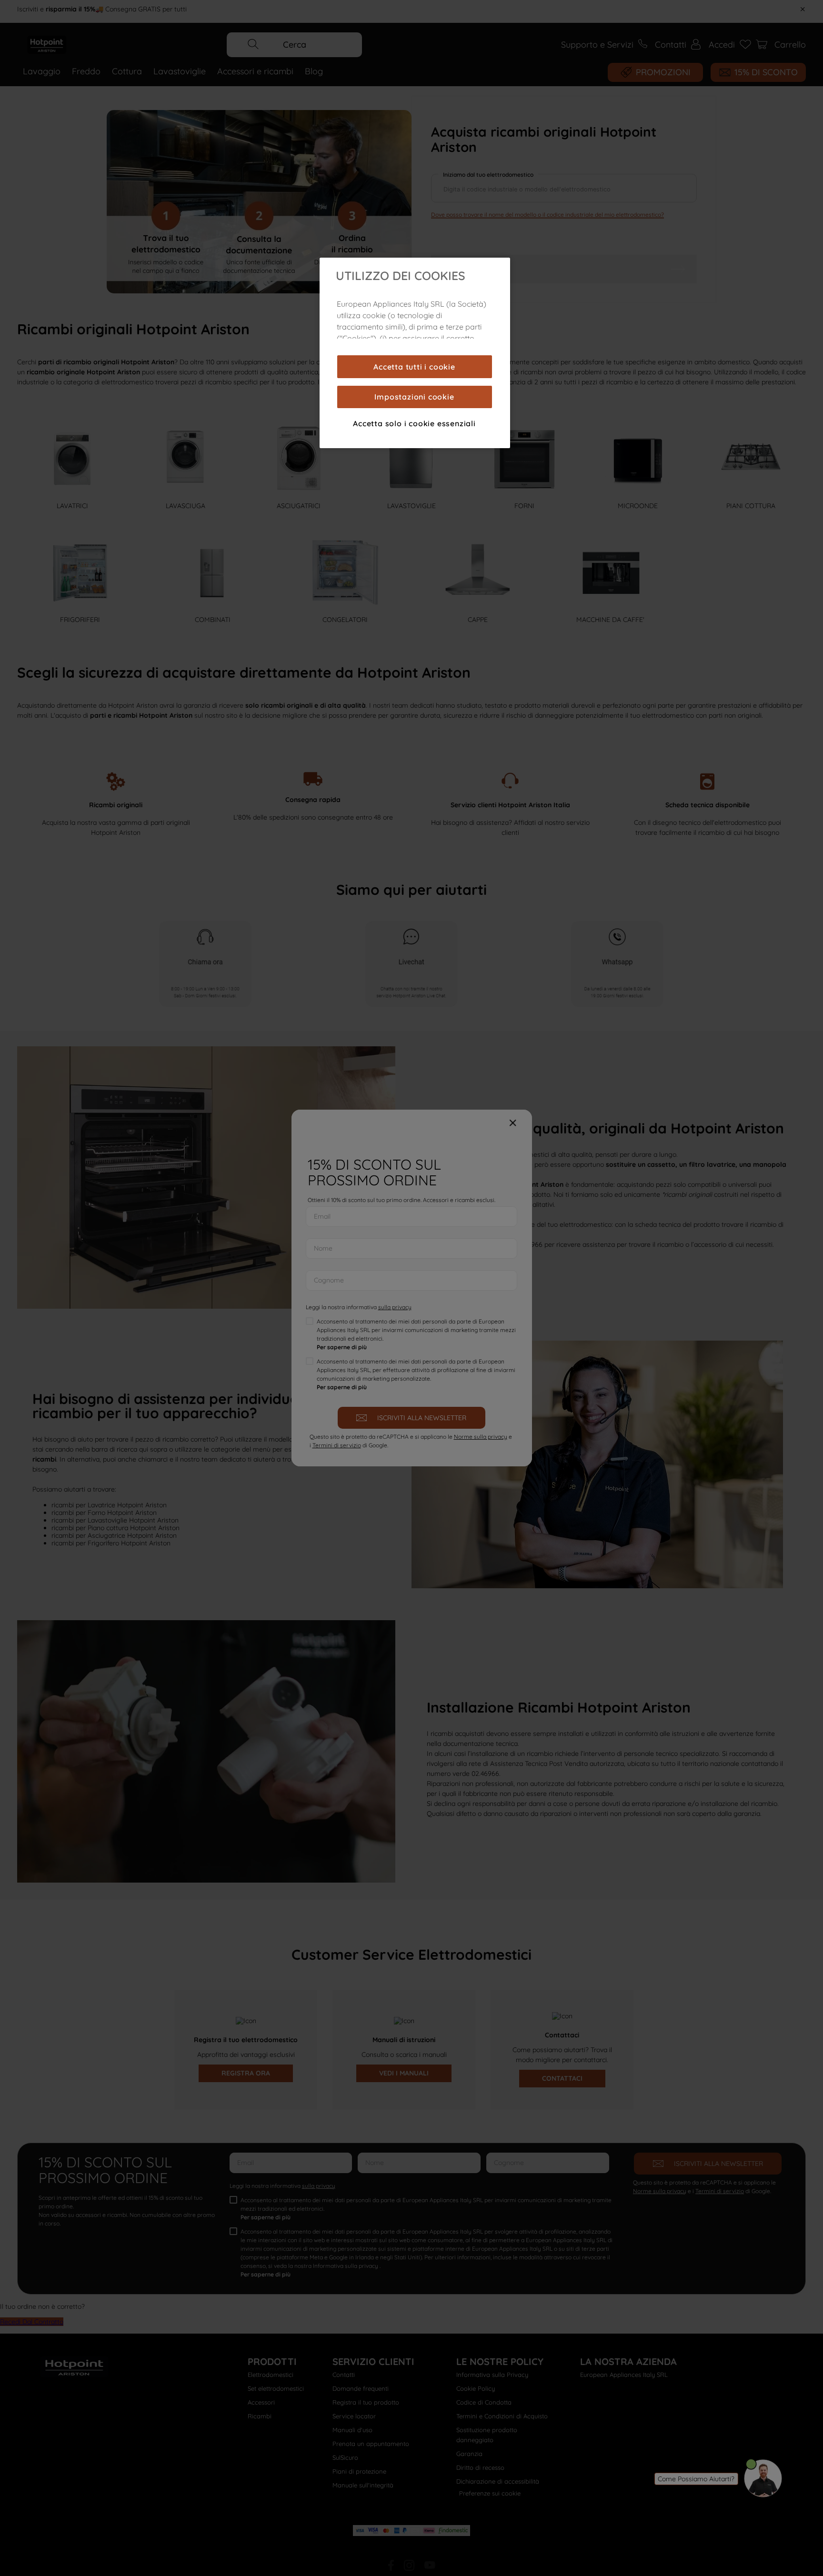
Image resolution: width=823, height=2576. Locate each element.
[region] (415, 353)
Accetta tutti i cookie (414, 367)
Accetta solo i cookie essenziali (414, 423)
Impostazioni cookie (414, 397)
